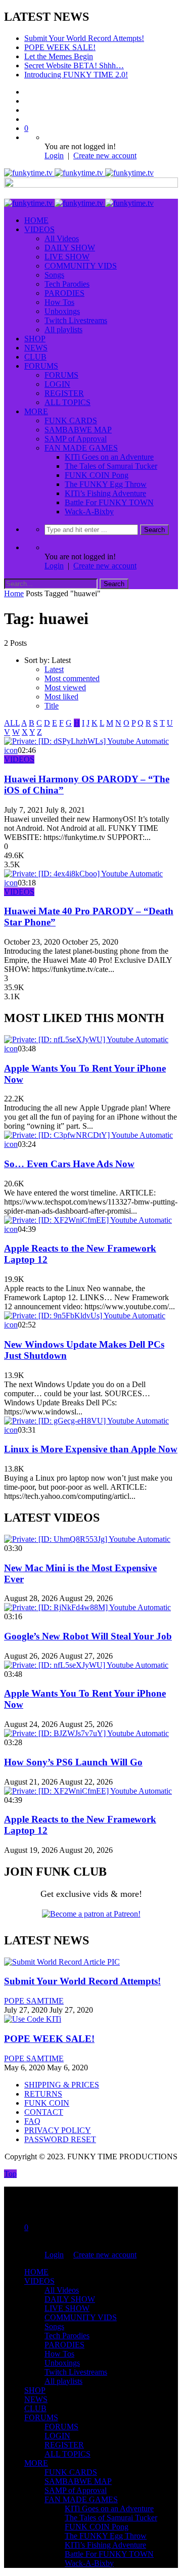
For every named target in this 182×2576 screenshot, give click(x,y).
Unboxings (62, 311)
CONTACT (44, 2112)
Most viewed (65, 687)
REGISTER (64, 393)
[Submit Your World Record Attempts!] (62, 1962)
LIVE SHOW (67, 257)
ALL (12, 723)
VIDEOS (39, 229)
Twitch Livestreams (76, 320)
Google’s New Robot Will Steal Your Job (88, 1636)
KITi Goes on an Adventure (109, 457)
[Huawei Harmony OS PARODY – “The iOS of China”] (86, 741)
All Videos (62, 238)
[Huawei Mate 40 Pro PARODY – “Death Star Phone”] (83, 874)
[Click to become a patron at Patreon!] (91, 1914)
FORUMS (41, 366)
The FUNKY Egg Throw (106, 484)
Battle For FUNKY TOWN (109, 502)
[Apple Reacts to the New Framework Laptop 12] (88, 1220)
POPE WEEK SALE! (60, 47)
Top (10, 2174)
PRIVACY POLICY (58, 2130)
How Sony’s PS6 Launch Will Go (73, 1762)
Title (52, 706)
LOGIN (57, 384)
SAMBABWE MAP (78, 430)
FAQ (32, 2121)
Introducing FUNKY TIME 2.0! (76, 75)
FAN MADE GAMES (81, 448)
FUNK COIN (47, 2103)
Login (54, 156)
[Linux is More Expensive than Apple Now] (86, 1421)
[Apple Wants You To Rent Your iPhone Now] (86, 1039)
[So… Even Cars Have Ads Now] (88, 1135)
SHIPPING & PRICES (62, 2085)
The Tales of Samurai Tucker (111, 466)
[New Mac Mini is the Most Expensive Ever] (87, 1539)
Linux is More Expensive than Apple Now (91, 1449)
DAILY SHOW (70, 248)
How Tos (59, 302)
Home (14, 593)
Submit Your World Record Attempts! (84, 38)
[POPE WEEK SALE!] (33, 2019)
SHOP (35, 339)
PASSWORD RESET (60, 2139)
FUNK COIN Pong (97, 475)
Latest (54, 669)
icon (11, 750)
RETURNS (43, 2094)
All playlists (63, 329)
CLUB (35, 357)
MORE (36, 411)
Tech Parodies (67, 284)
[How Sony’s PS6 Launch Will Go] (86, 1733)
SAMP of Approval (76, 439)
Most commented (72, 678)
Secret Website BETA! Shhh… (74, 65)
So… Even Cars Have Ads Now (69, 1164)
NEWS (36, 348)
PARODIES (64, 293)
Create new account (105, 156)
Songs (54, 275)
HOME (36, 220)
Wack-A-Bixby (89, 512)
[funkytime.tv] (79, 173)
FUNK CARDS (71, 420)
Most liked (61, 697)
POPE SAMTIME (34, 2001)
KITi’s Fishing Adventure (105, 493)
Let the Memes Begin (59, 56)
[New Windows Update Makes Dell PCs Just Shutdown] (85, 1316)
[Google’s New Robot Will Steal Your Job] (87, 1607)
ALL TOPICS (67, 402)
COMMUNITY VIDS (81, 266)
